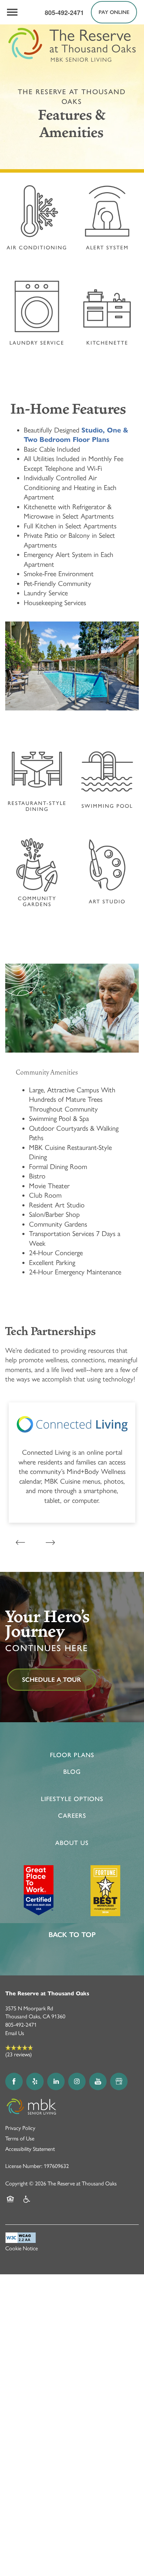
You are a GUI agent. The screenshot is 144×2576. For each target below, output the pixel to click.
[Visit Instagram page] (77, 2081)
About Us (72, 1843)
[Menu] (12, 12)
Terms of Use (20, 2138)
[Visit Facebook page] (14, 2081)
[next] (50, 1542)
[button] (114, 12)
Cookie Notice (21, 2248)
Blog (72, 1772)
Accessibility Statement (30, 2149)
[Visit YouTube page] (98, 2081)
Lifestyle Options (72, 1799)
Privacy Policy (20, 2128)
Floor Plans (72, 1755)
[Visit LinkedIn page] (56, 2081)
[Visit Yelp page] (35, 2081)
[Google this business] (119, 2081)
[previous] (20, 1542)
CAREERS (72, 1816)
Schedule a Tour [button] (52, 1680)
